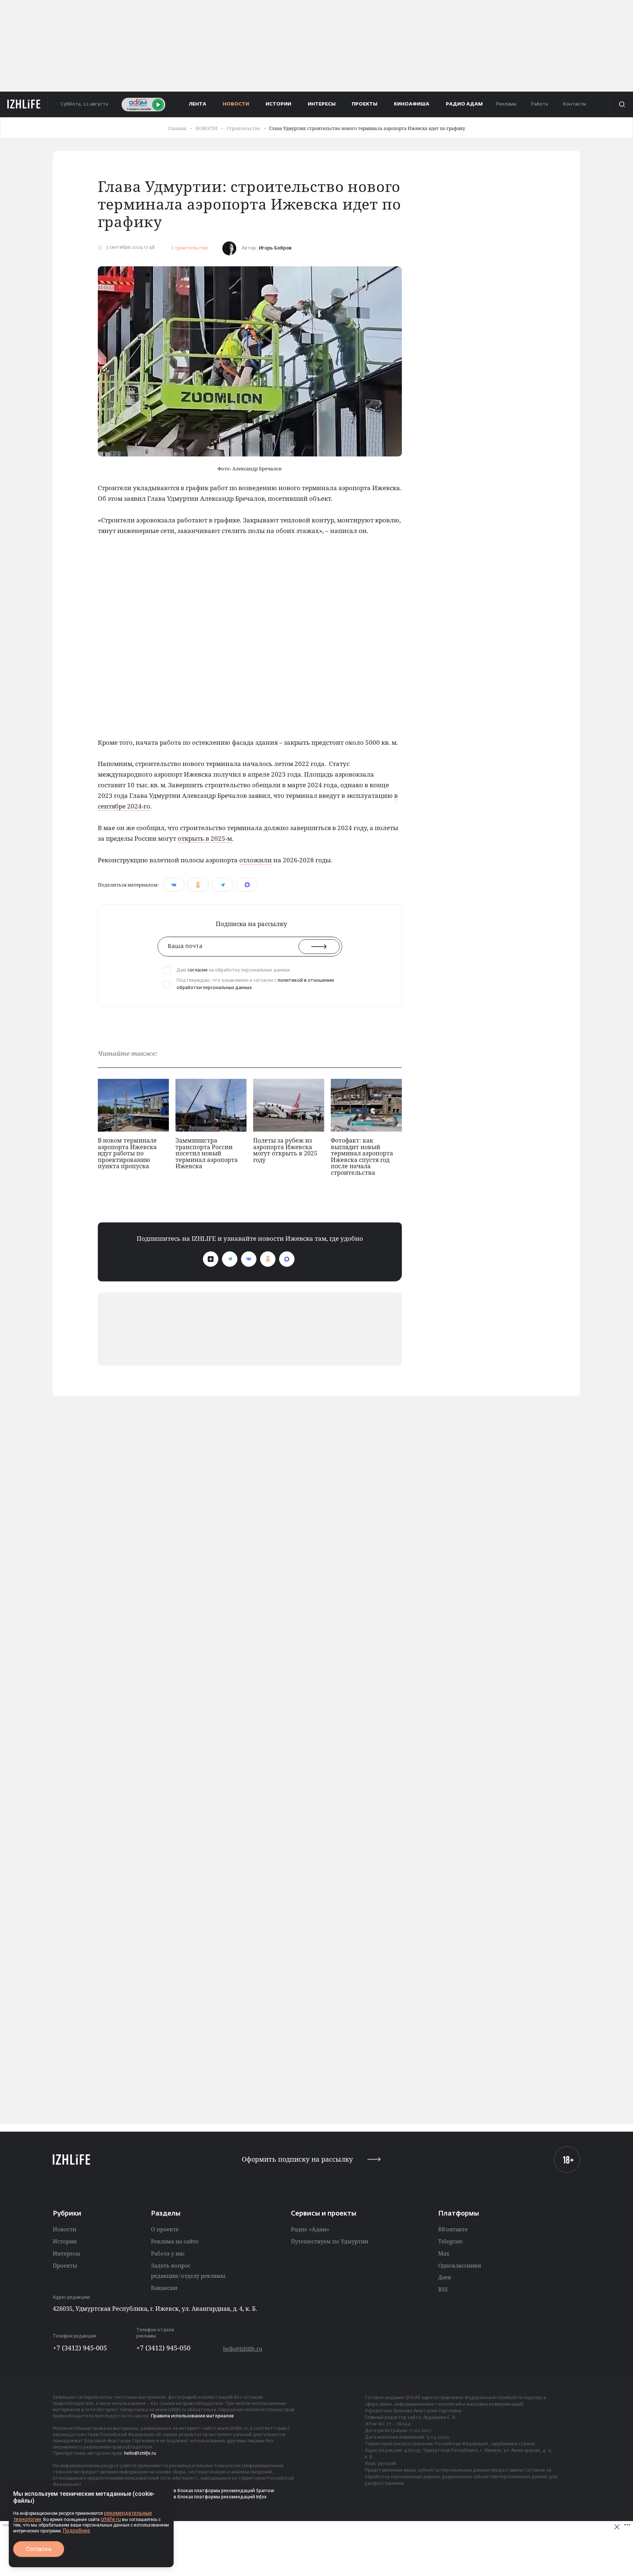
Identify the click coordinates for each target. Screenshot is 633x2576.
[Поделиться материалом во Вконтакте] (174, 885)
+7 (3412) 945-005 (80, 2348)
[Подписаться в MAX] (287, 1259)
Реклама (506, 104)
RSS (443, 2289)
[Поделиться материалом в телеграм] (223, 885)
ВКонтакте (453, 2229)
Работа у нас (168, 2253)
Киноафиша (412, 104)
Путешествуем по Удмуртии (330, 2241)
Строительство (190, 248)
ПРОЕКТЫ (364, 104)
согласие (198, 970)
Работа (539, 104)
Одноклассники (460, 2265)
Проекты (65, 2265)
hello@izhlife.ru (243, 2349)
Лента (198, 104)
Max (444, 2253)
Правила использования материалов (192, 2416)
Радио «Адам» (310, 2229)
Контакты (574, 104)
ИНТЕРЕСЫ (322, 104)
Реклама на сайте (175, 2241)
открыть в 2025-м (205, 838)
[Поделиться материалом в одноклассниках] (198, 885)
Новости (64, 2229)
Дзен (445, 2277)
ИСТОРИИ (278, 104)
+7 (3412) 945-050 (163, 2348)
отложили (256, 860)
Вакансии (164, 2288)
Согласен (39, 2549)
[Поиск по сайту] (621, 104)
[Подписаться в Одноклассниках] (268, 1259)
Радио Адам (464, 104)
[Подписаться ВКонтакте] (249, 1259)
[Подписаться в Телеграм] (230, 1259)
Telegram (450, 2241)
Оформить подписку (297, 2159)
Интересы (66, 2253)
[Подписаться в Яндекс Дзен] (211, 1259)
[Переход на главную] (24, 104)
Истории (65, 2241)
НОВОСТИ (236, 104)
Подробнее (77, 2531)
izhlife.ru (111, 2519)
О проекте (165, 2229)
